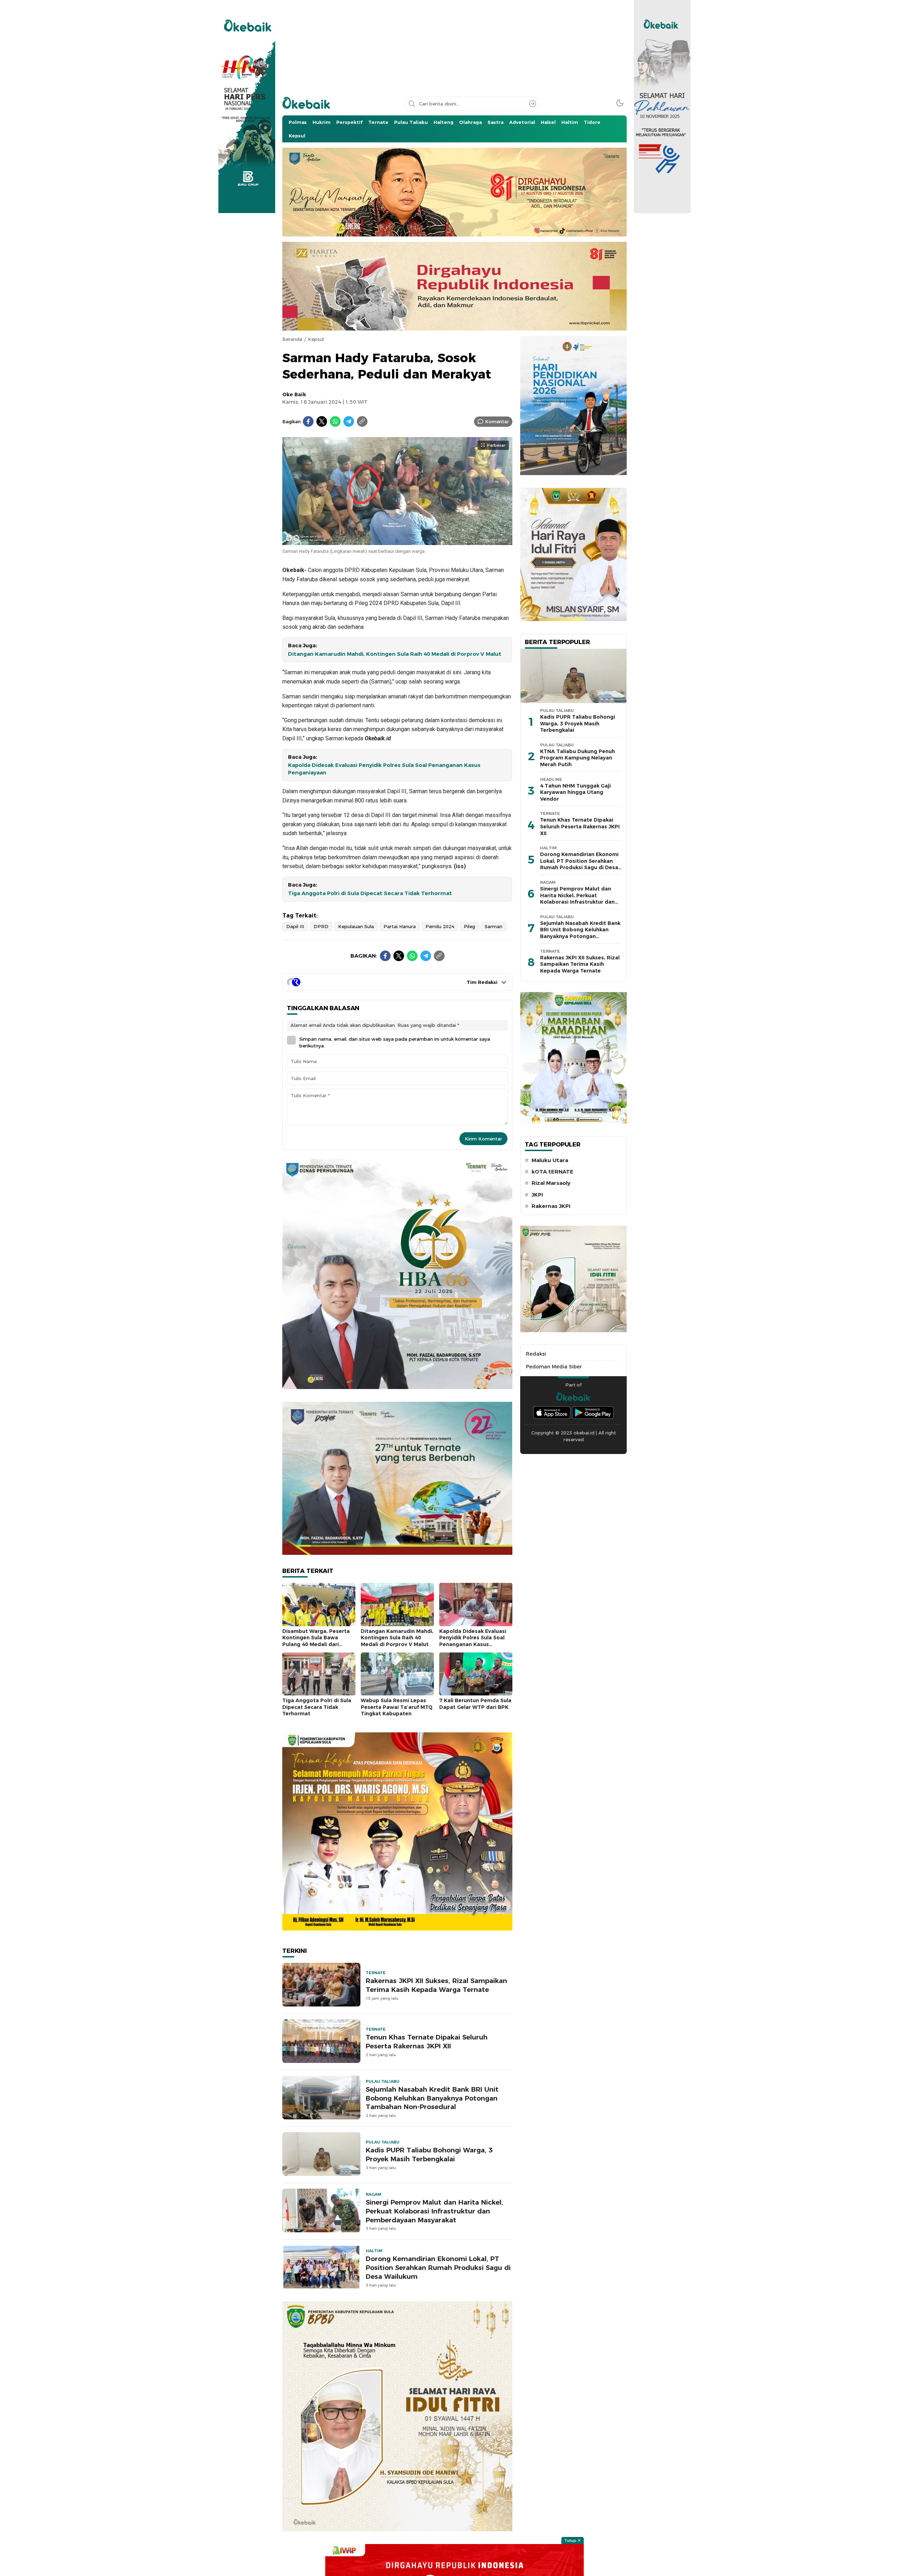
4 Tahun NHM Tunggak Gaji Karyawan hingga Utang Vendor (575, 792)
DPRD (321, 926)
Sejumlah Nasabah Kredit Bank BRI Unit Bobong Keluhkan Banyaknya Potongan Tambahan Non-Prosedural (432, 2098)
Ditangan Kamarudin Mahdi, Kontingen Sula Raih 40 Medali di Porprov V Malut (395, 654)
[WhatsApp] (335, 421)
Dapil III (295, 926)
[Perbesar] (397, 541)
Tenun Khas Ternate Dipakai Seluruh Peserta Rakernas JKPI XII (427, 2042)
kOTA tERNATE (553, 1172)
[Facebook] (308, 421)
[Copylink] (362, 421)
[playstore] (593, 1413)
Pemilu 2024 (440, 926)
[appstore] (552, 1413)
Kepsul (316, 339)
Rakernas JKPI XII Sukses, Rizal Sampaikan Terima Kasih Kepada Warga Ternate (436, 1985)
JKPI (537, 1195)
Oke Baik (294, 394)
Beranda (292, 339)
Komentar (497, 421)
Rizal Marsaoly (551, 1183)
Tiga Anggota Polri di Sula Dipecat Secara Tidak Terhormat (370, 893)
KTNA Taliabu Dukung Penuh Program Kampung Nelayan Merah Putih (578, 758)
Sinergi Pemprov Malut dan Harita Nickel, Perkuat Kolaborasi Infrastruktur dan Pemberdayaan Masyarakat (434, 2211)
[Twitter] (322, 421)
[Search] (533, 104)
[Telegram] (349, 421)
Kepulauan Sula (356, 926)
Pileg (469, 926)
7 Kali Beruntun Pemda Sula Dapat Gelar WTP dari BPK (475, 1704)
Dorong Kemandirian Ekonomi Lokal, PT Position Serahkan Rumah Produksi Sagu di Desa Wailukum (438, 2268)
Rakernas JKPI (551, 1206)
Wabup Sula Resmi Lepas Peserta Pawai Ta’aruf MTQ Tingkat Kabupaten (397, 1707)
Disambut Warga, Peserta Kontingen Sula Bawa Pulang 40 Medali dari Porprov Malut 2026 (316, 1641)
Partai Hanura (400, 926)
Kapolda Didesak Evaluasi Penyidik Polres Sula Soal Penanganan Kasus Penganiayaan (384, 769)
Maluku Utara (550, 1160)
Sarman (494, 926)
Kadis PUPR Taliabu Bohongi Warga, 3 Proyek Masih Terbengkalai (429, 2155)
